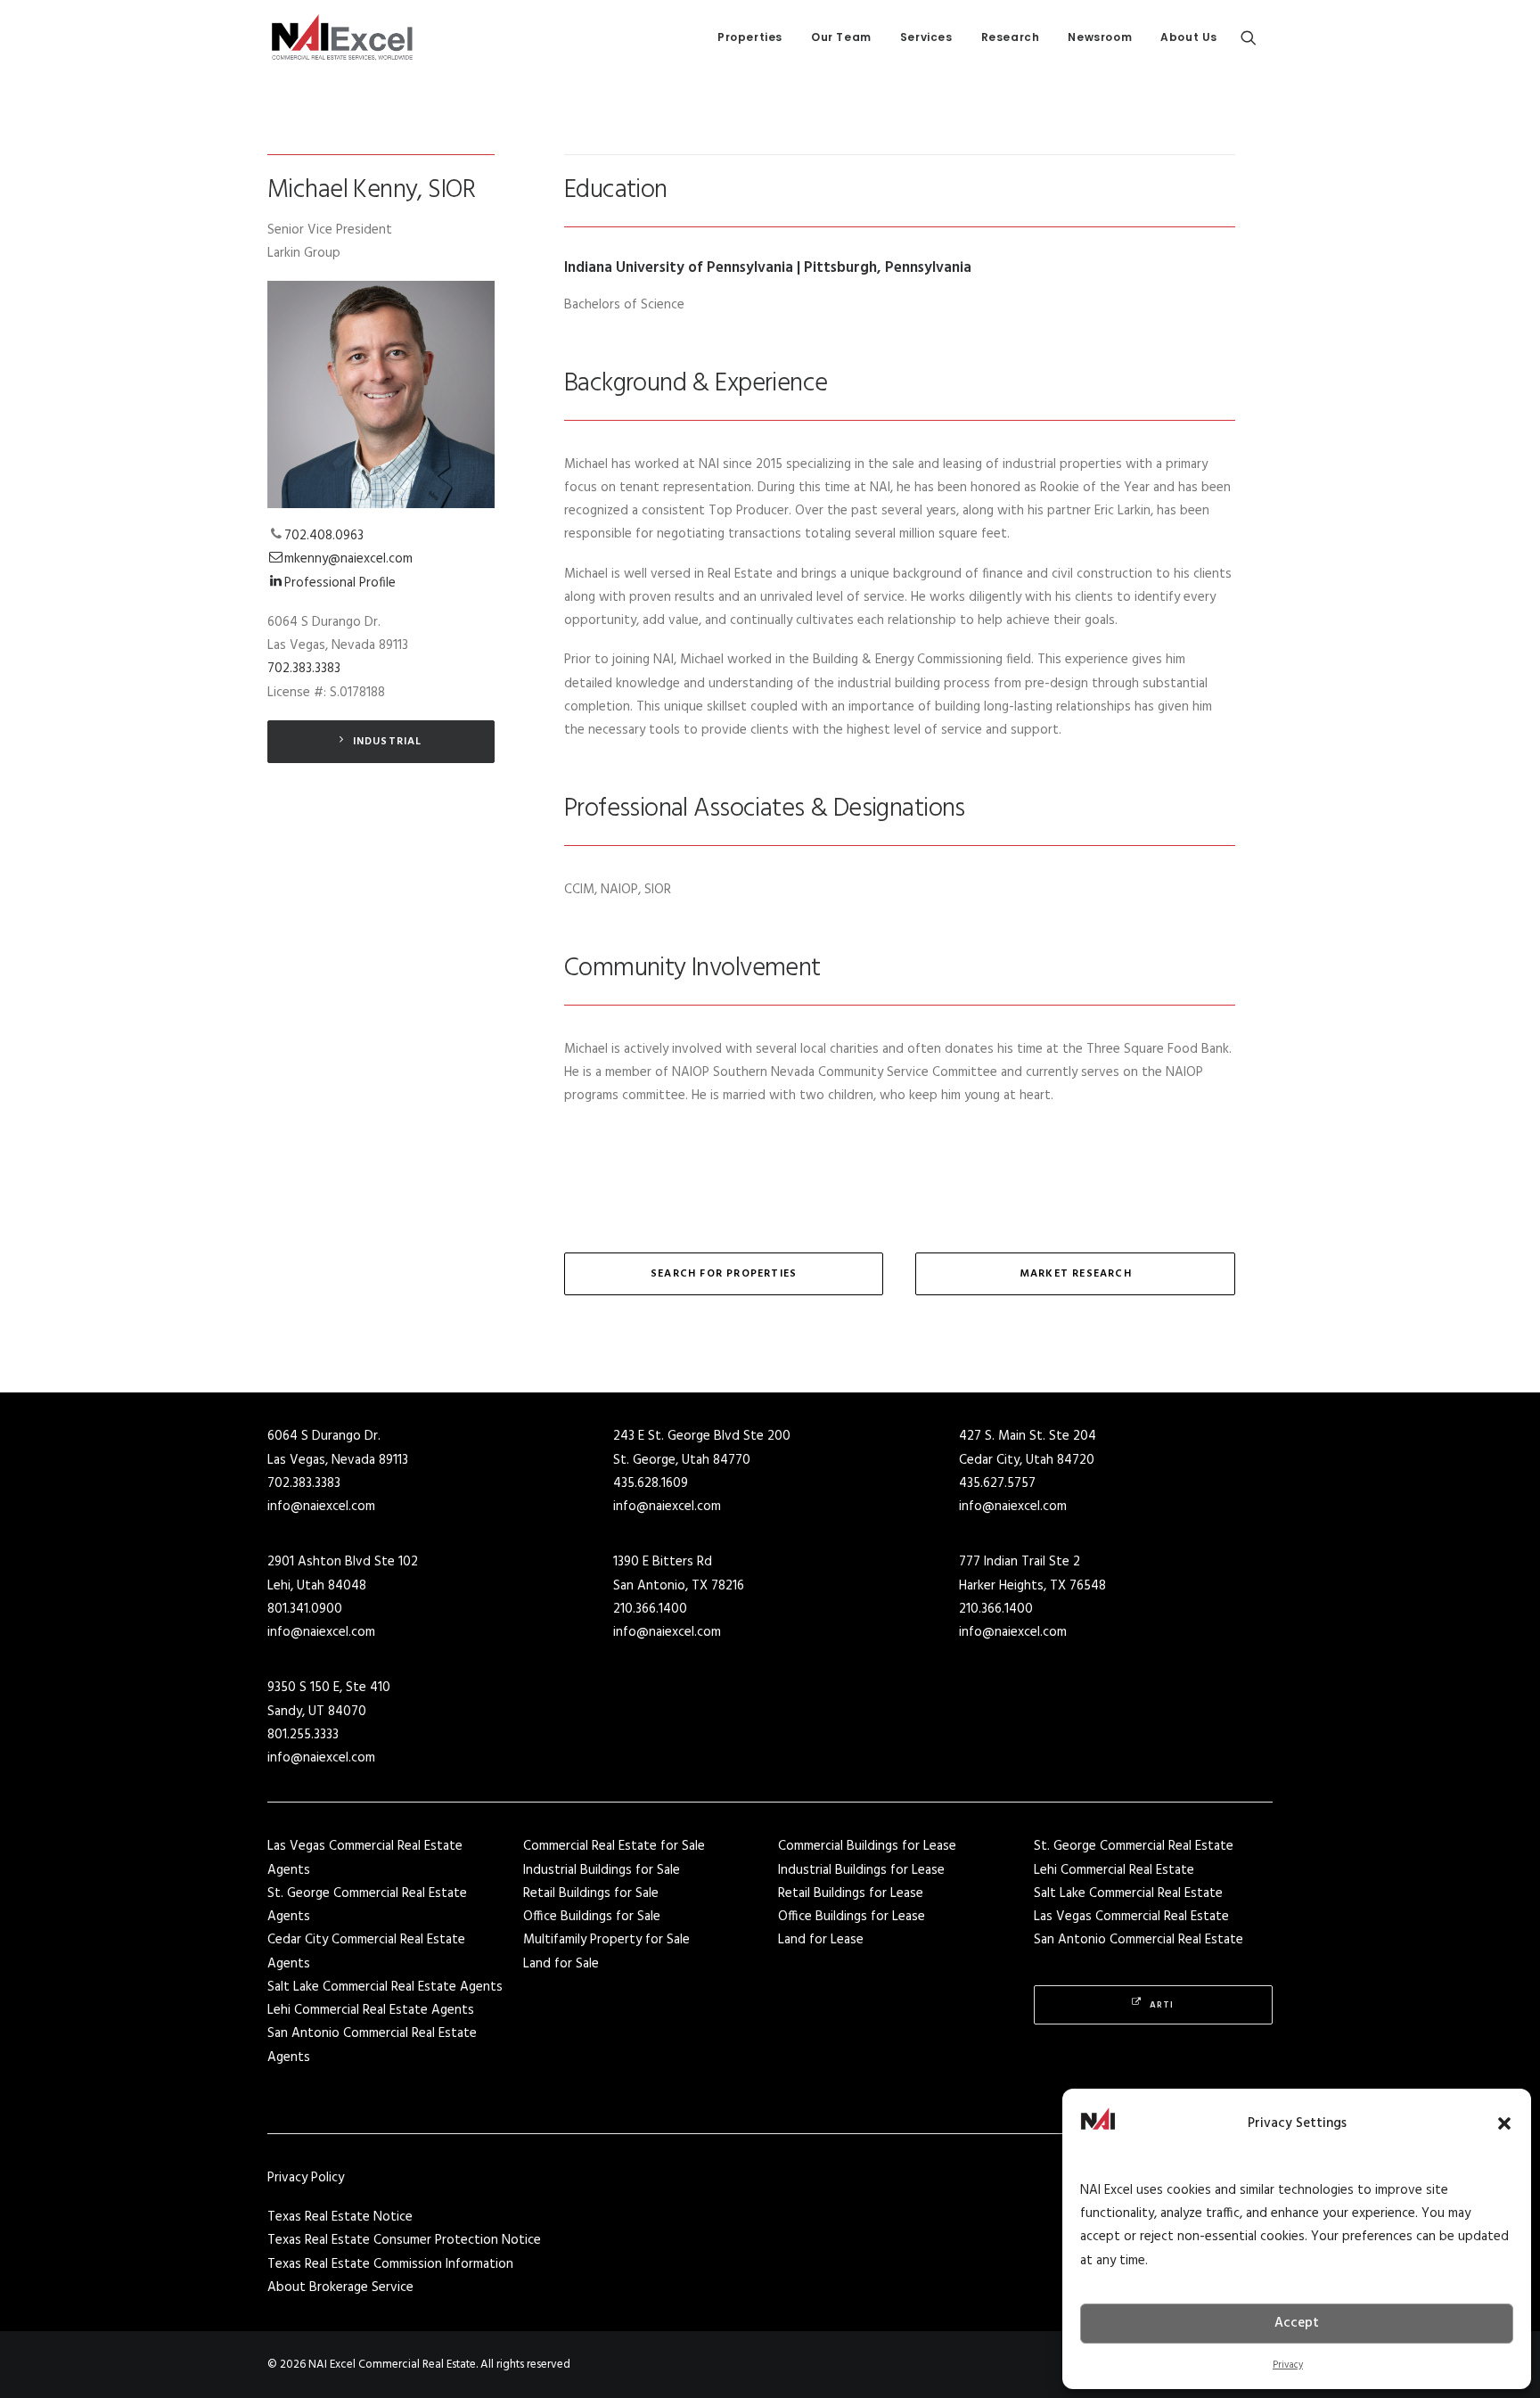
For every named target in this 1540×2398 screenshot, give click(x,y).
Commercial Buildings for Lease (867, 1846)
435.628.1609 (651, 1483)
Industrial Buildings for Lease (861, 1870)
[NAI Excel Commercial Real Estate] (342, 37)
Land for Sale (561, 1964)
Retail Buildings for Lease (851, 1893)
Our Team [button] (841, 37)
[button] (1504, 2123)
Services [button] (926, 37)
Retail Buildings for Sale (591, 1893)
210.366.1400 (650, 1609)
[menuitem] (750, 37)
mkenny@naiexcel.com (348, 559)
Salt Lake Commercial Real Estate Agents (385, 1987)
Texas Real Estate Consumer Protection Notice (404, 2240)
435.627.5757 (997, 1483)
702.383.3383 (304, 669)
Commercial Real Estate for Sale (614, 1846)
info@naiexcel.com (321, 1507)
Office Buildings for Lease (852, 1917)
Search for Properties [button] (724, 1274)
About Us (1189, 37)
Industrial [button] (388, 742)
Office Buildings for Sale (592, 1917)
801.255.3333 (303, 1735)
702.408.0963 (324, 536)
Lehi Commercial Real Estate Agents (371, 2010)
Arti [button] (1162, 2005)
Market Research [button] (1076, 1274)
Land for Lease (821, 1940)
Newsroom (1100, 37)
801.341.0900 (305, 1609)
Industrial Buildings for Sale (602, 1870)
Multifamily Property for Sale (606, 1940)
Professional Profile (340, 583)
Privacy (1288, 2365)
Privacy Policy (306, 2178)
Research (1011, 37)
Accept (1297, 2323)
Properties (750, 37)
